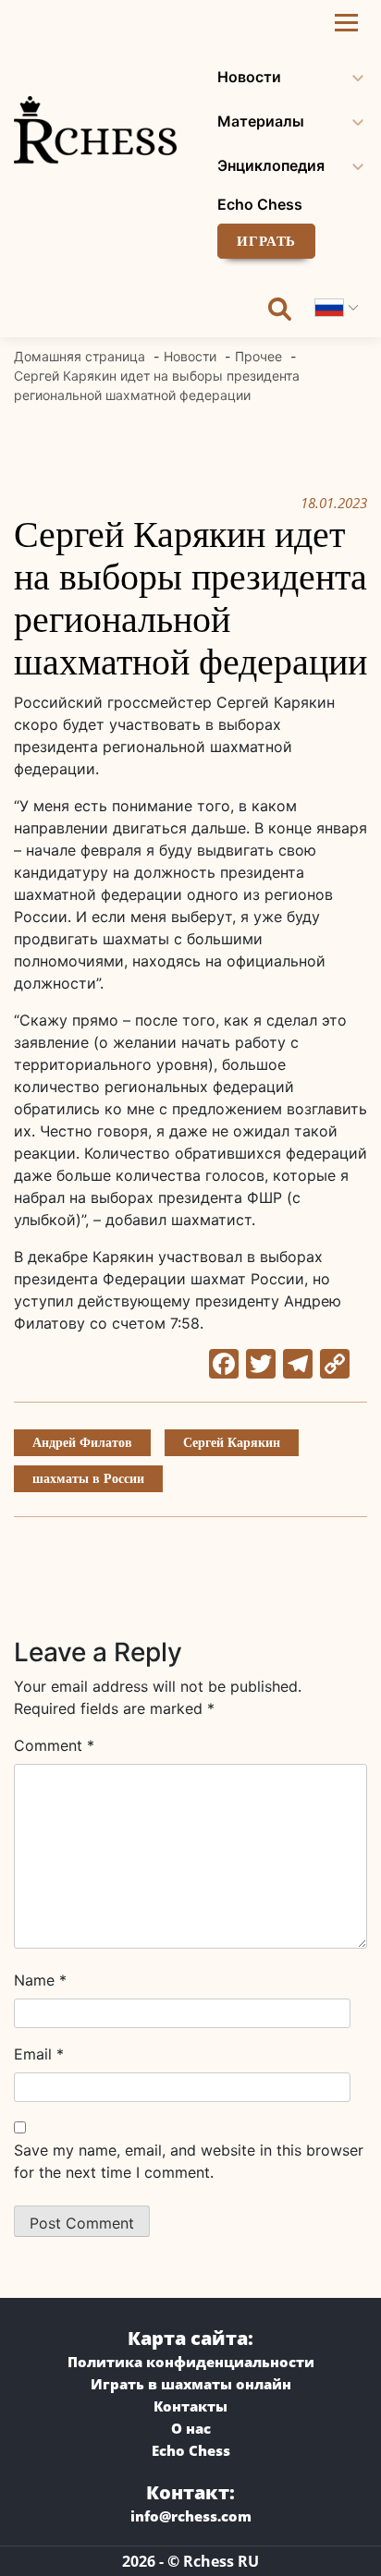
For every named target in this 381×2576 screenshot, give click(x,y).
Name (40, 1980)
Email (39, 2054)
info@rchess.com (191, 2516)
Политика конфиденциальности (191, 2362)
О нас (191, 2428)
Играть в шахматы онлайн (191, 2384)
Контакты (190, 2406)
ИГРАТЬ (266, 241)
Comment (54, 1745)
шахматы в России (88, 1479)
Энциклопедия (271, 165)
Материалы (261, 121)
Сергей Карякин (232, 1443)
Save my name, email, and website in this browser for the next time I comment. (189, 2161)
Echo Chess (260, 204)
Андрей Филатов (82, 1443)
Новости (249, 77)
